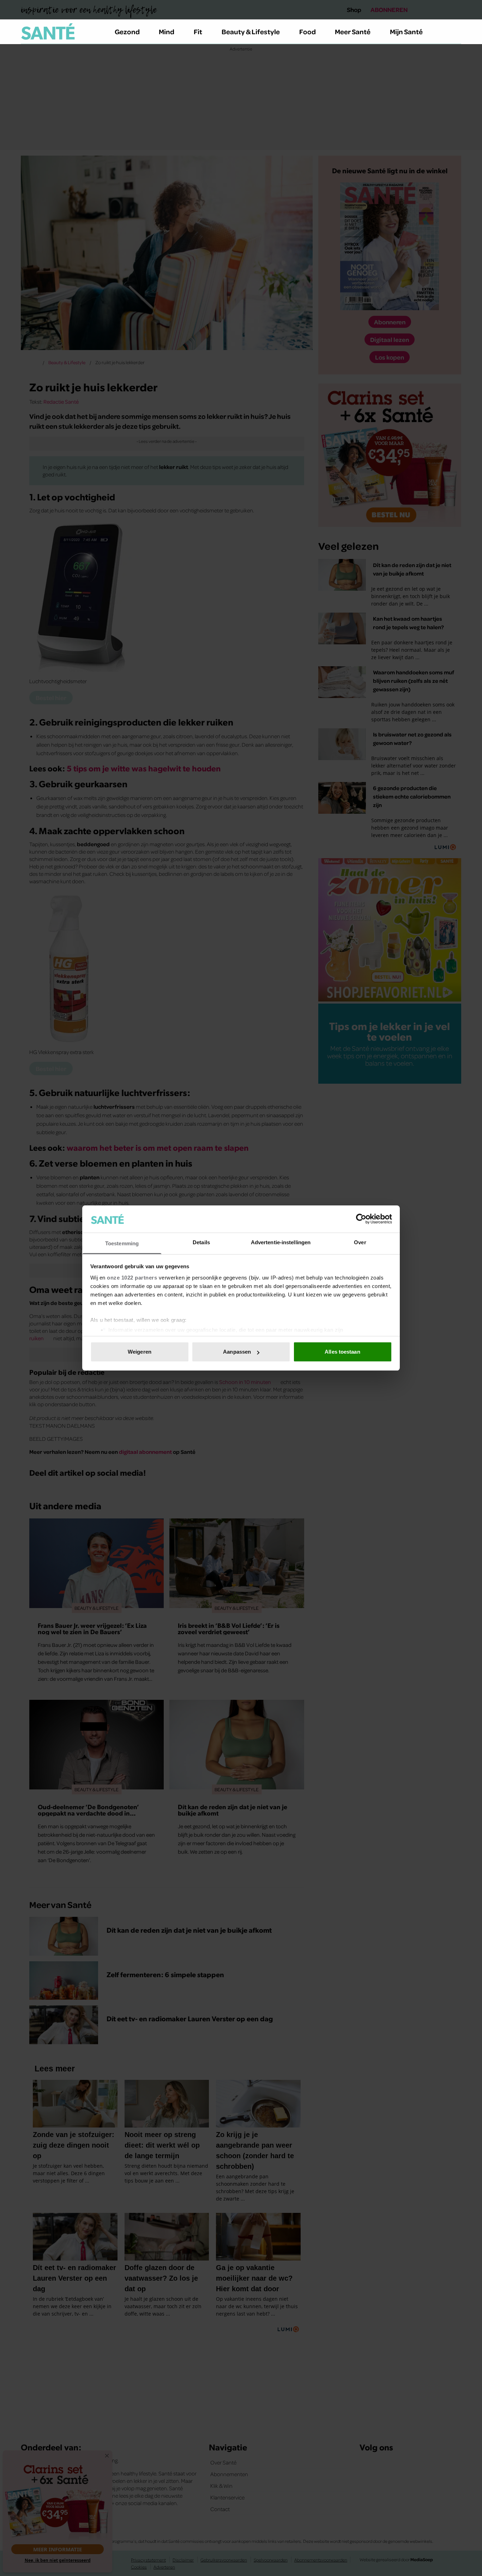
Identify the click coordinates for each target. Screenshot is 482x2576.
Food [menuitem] (308, 31)
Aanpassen (237, 1352)
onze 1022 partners (132, 1278)
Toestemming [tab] (122, 1243)
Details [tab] (201, 1242)
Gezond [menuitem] (127, 31)
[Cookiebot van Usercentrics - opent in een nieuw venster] (361, 1219)
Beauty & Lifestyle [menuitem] (251, 31)
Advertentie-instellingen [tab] (281, 1242)
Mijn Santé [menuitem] (406, 31)
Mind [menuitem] (167, 31)
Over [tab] (360, 1242)
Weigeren (140, 1352)
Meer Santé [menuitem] (353, 31)
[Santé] (48, 31)
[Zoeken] (456, 32)
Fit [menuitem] (198, 31)
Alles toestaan (342, 1352)
